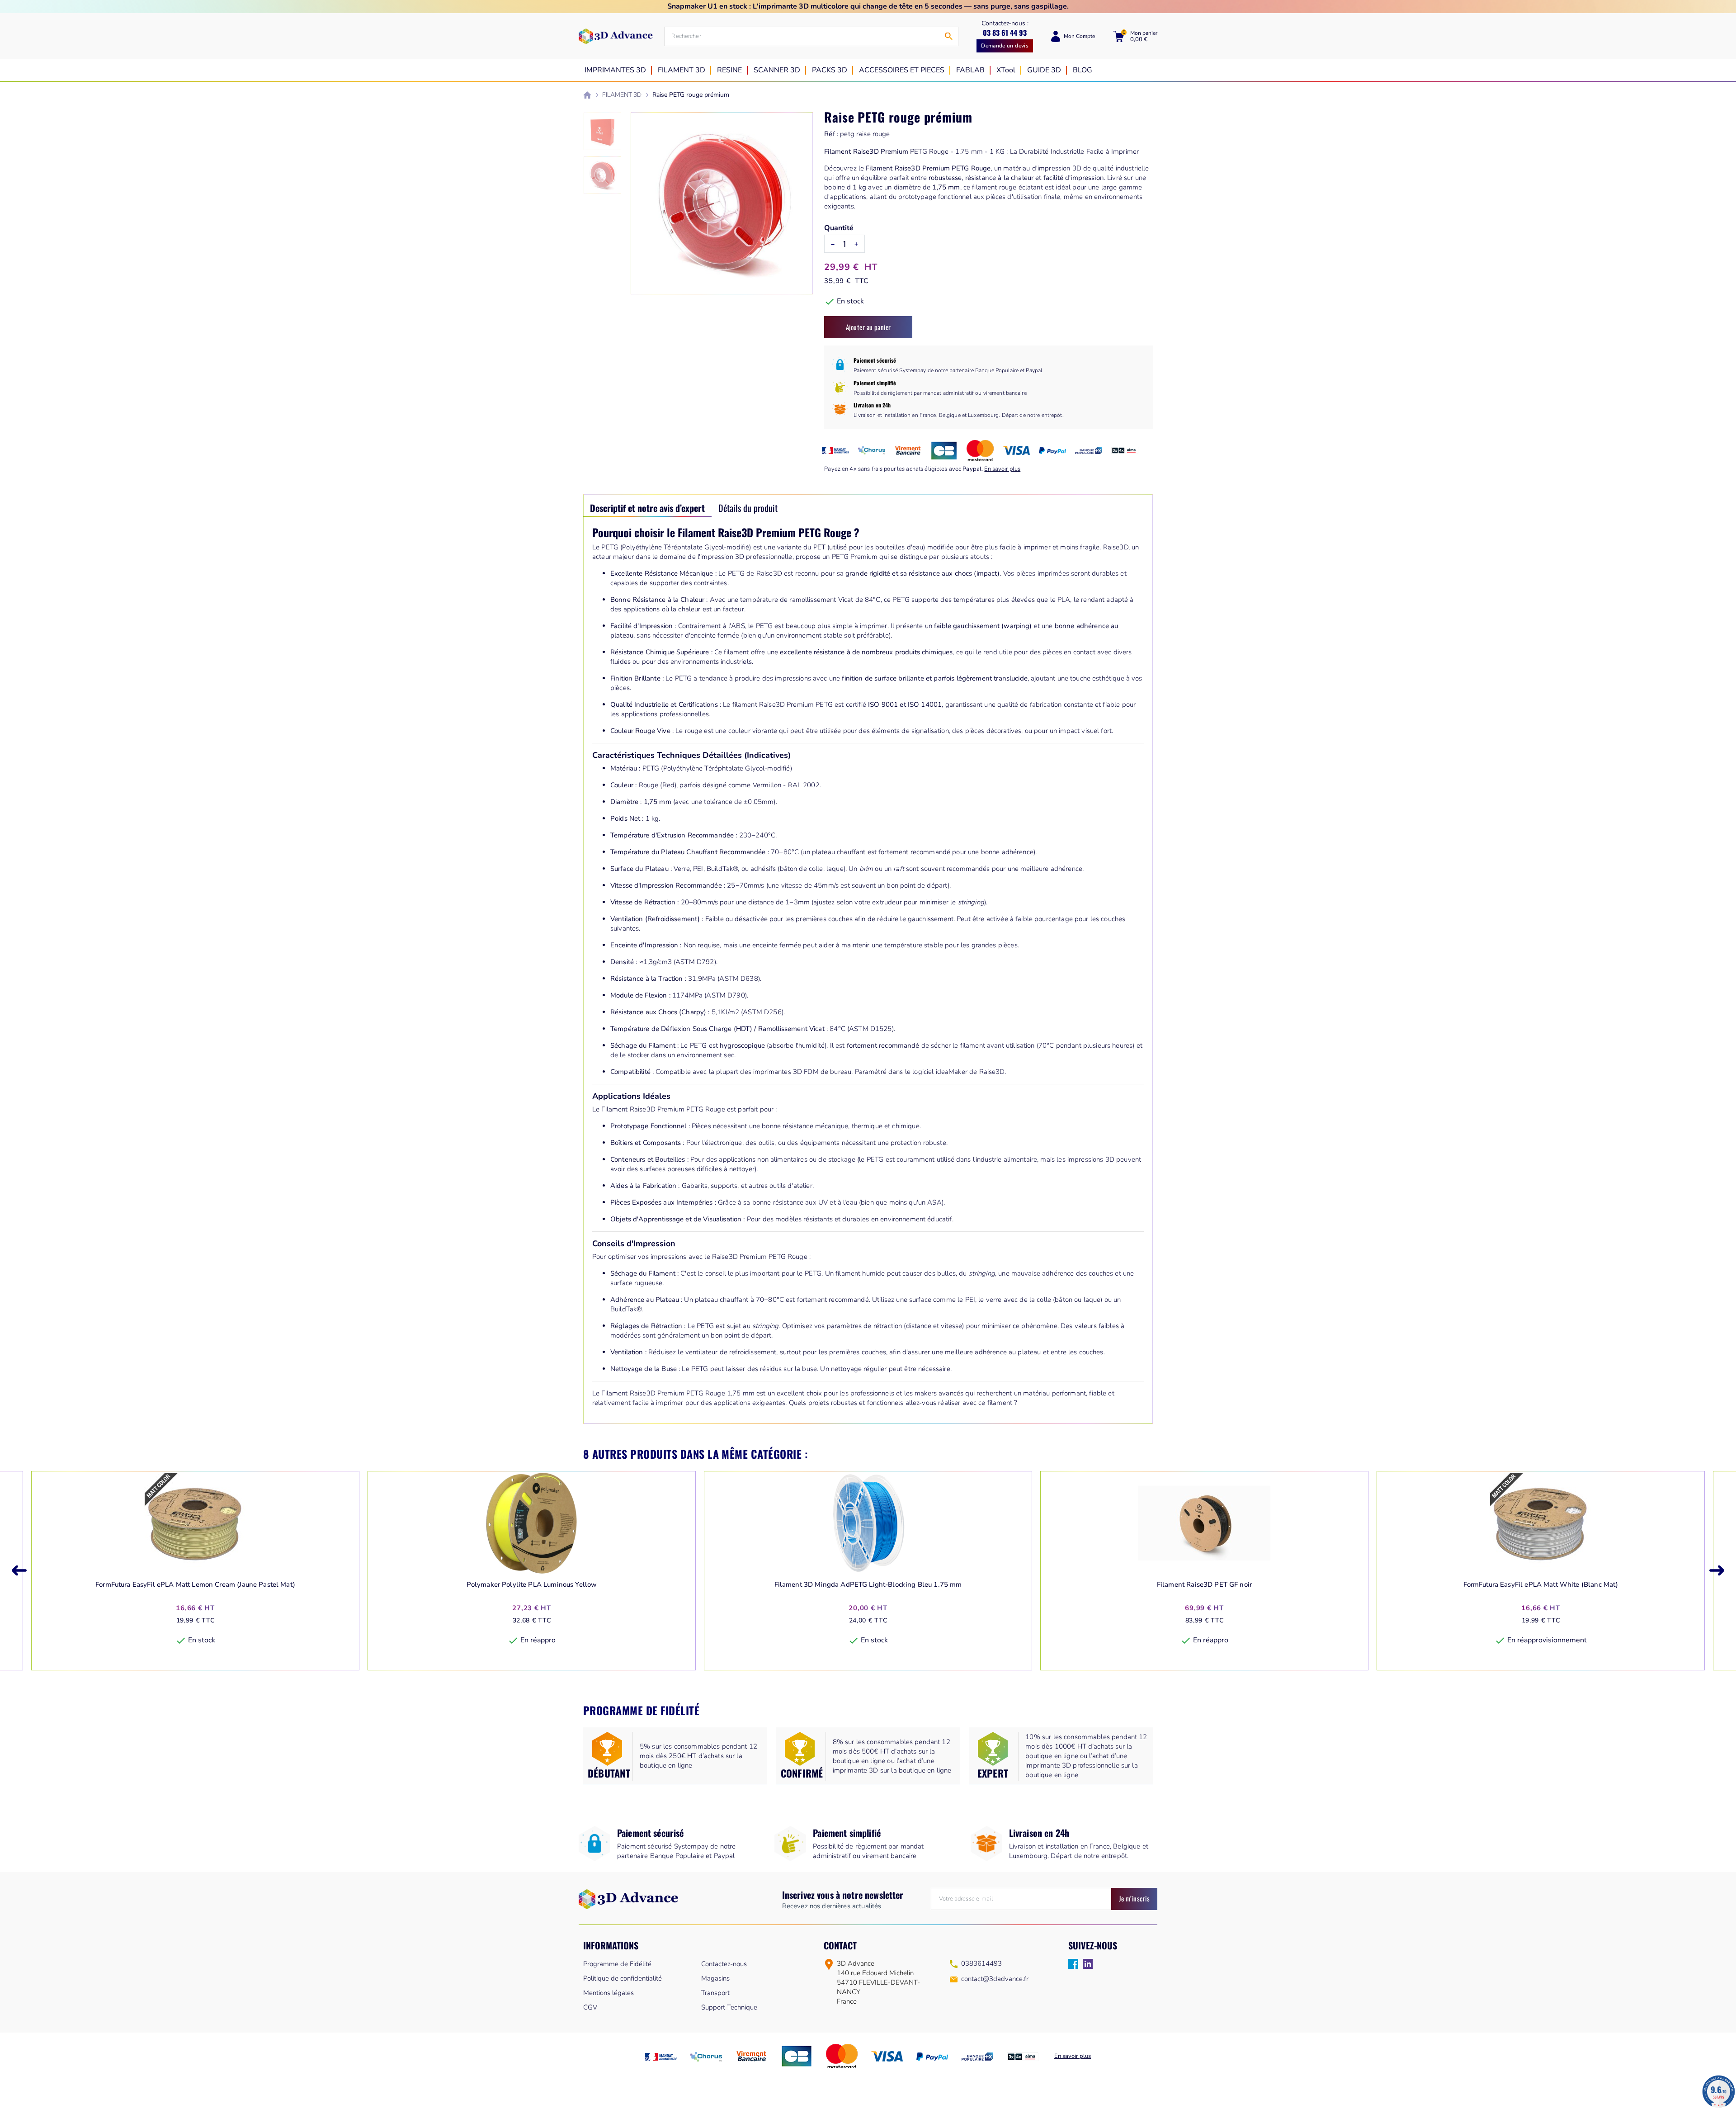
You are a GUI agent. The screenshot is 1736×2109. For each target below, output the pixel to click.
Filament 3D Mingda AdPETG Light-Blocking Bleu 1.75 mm (868, 1585)
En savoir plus (1002, 469)
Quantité (839, 228)
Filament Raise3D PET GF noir (1204, 1585)
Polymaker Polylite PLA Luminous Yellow (532, 1585)
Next (1717, 1571)
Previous (19, 1571)
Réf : (831, 134)
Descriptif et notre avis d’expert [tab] (647, 508)
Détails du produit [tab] (748, 508)
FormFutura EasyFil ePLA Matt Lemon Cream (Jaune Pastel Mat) (195, 1585)
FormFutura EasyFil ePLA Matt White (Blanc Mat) (1541, 1585)
